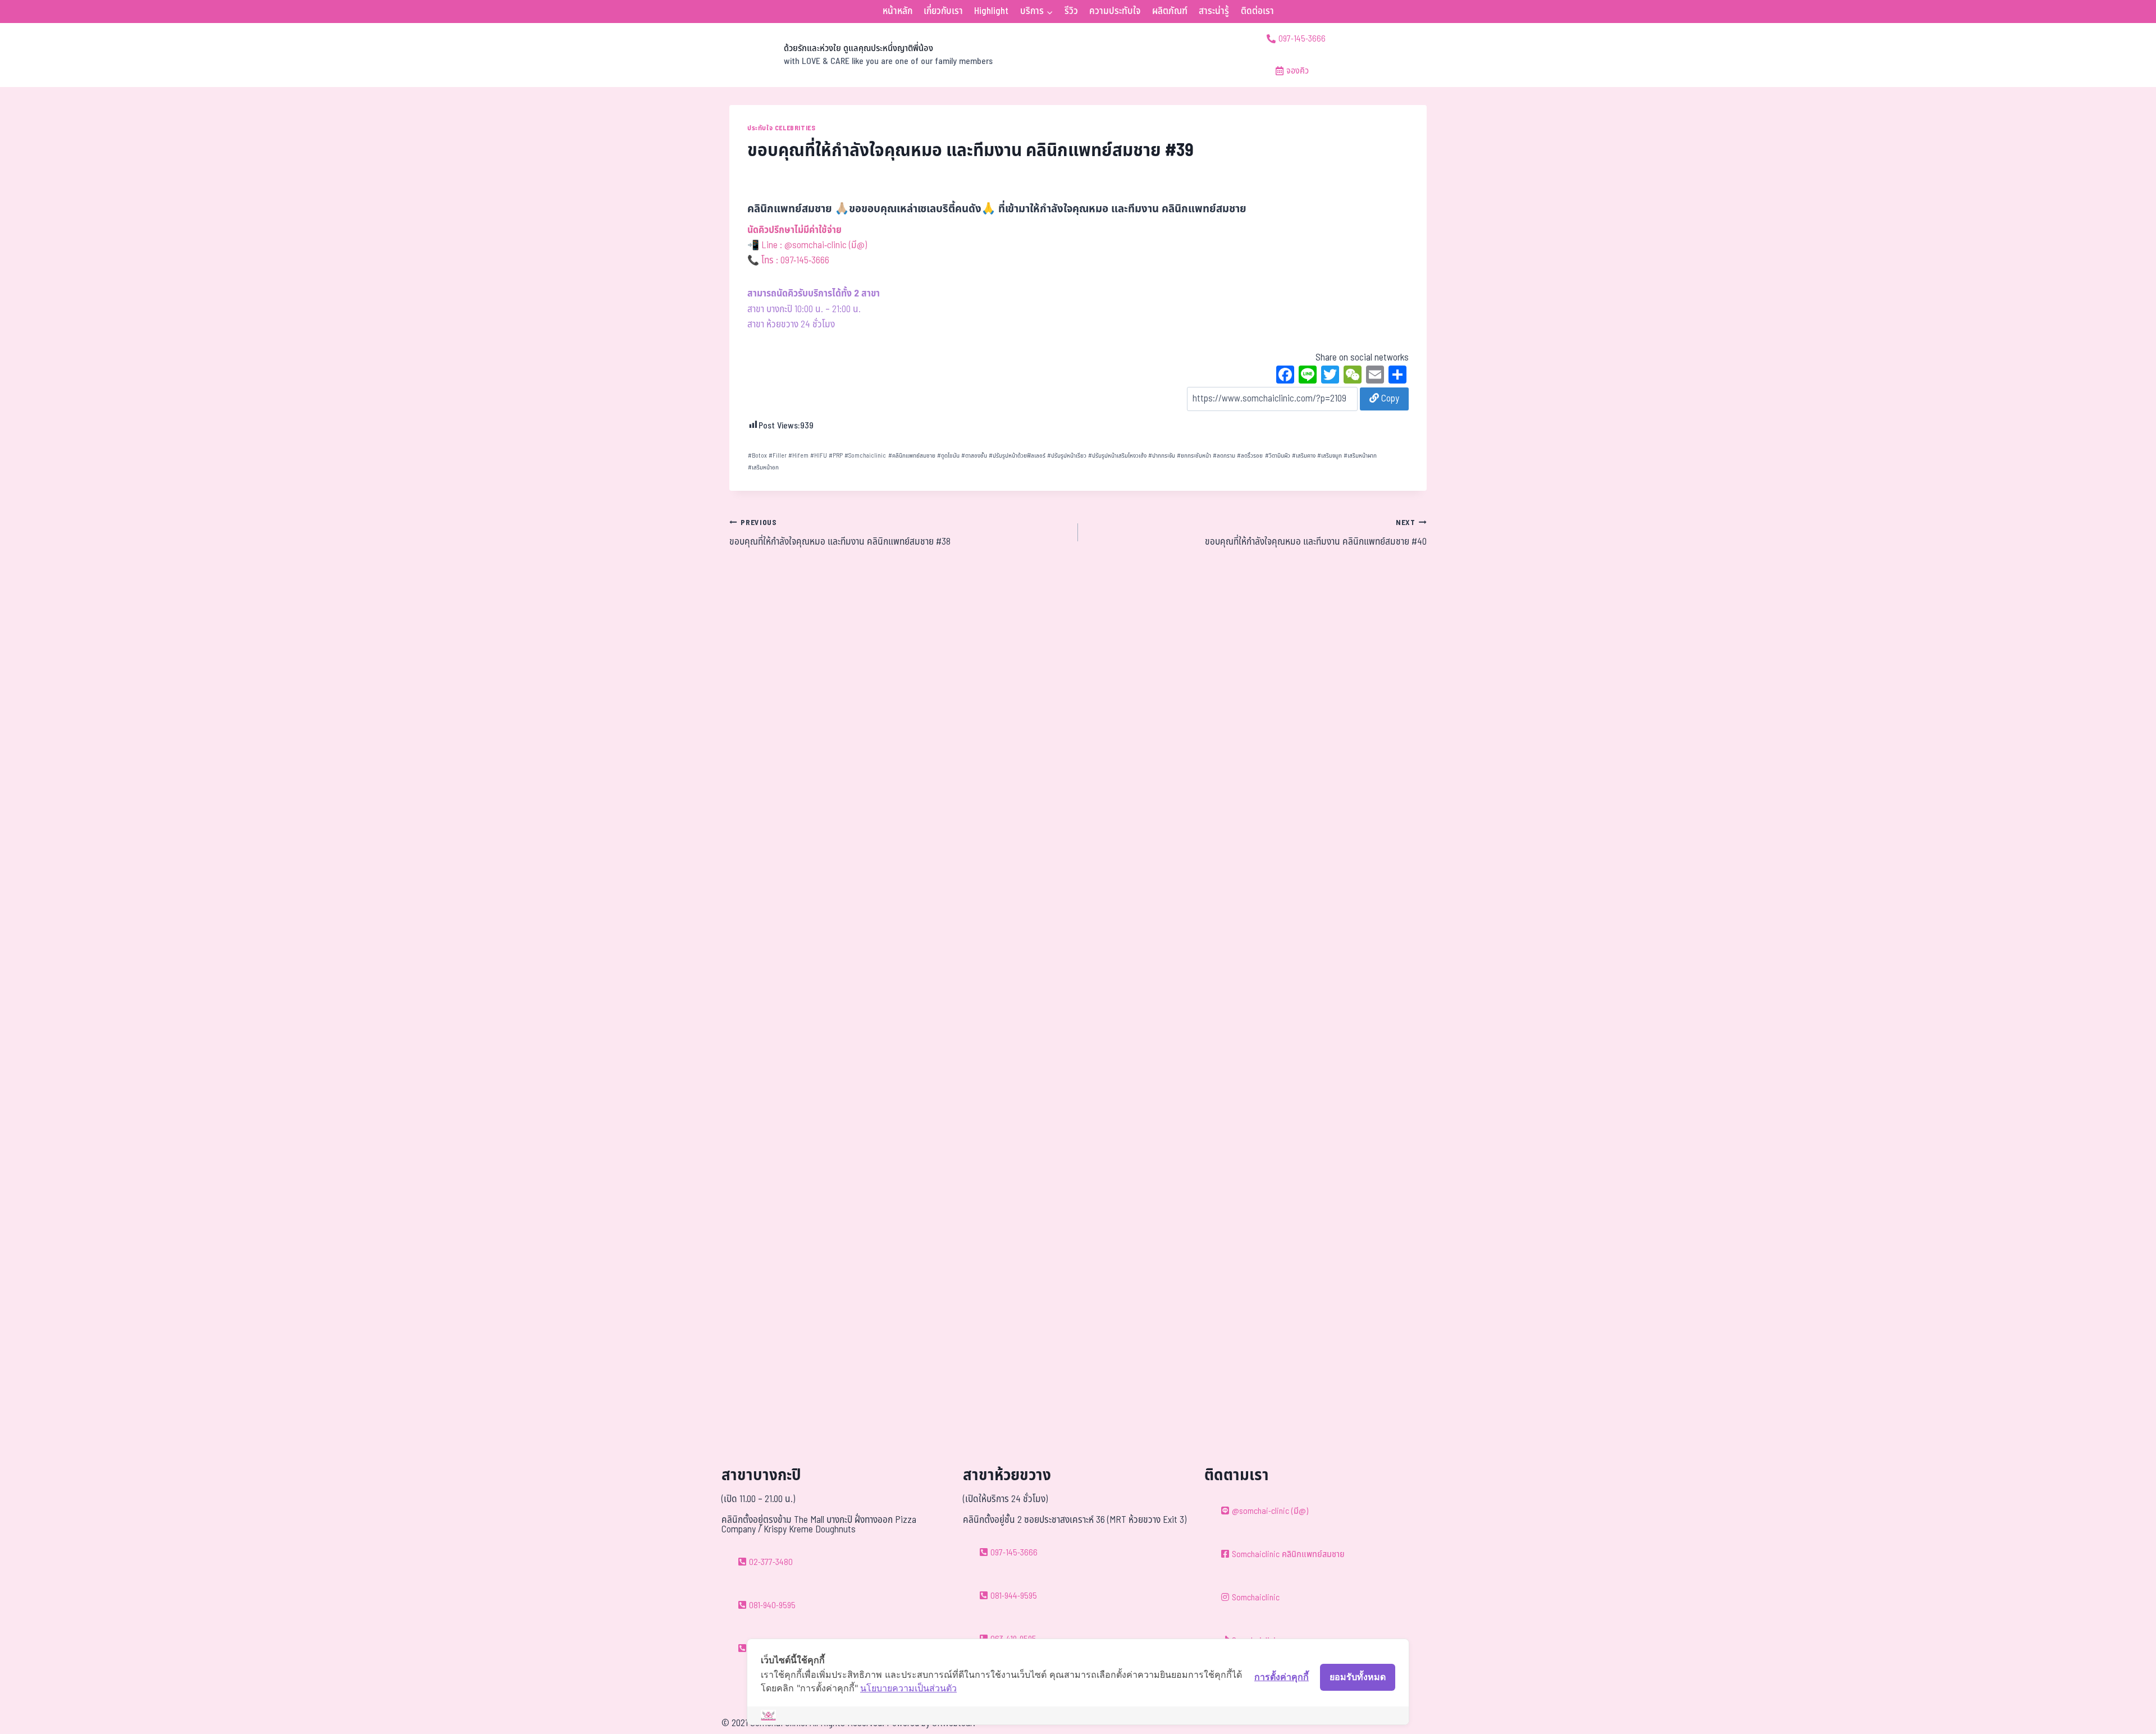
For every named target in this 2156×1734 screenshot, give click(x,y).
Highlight (991, 11)
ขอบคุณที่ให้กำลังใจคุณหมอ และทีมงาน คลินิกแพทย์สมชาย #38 (840, 533)
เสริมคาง (1304, 456)
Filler (778, 456)
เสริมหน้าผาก (1360, 456)
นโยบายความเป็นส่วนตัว (908, 1688)
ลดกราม (1224, 456)
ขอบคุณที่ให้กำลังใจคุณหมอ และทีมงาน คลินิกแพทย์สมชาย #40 (1316, 533)
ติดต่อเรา (1257, 11)
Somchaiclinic (865, 456)
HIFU (819, 456)
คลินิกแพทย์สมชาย (912, 456)
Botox (757, 456)
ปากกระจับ (1162, 456)
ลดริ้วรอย (1250, 456)
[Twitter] (1330, 376)
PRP (836, 456)
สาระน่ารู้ (1214, 11)
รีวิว (1071, 11)
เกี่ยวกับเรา (943, 11)
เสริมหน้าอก (763, 467)
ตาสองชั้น (974, 456)
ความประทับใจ (1115, 11)
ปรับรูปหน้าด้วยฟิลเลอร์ (1017, 456)
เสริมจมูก (1330, 456)
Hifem (798, 456)
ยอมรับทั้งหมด (1358, 1677)
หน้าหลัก (897, 11)
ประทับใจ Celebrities (781, 128)
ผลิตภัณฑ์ (1170, 11)
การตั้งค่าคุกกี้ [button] (1282, 1677)
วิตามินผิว (1278, 456)
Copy (1389, 399)
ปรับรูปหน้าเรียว (1067, 456)
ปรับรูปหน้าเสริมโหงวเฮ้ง (1117, 456)
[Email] (1375, 376)
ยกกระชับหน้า (1194, 456)
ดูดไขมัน (948, 456)
